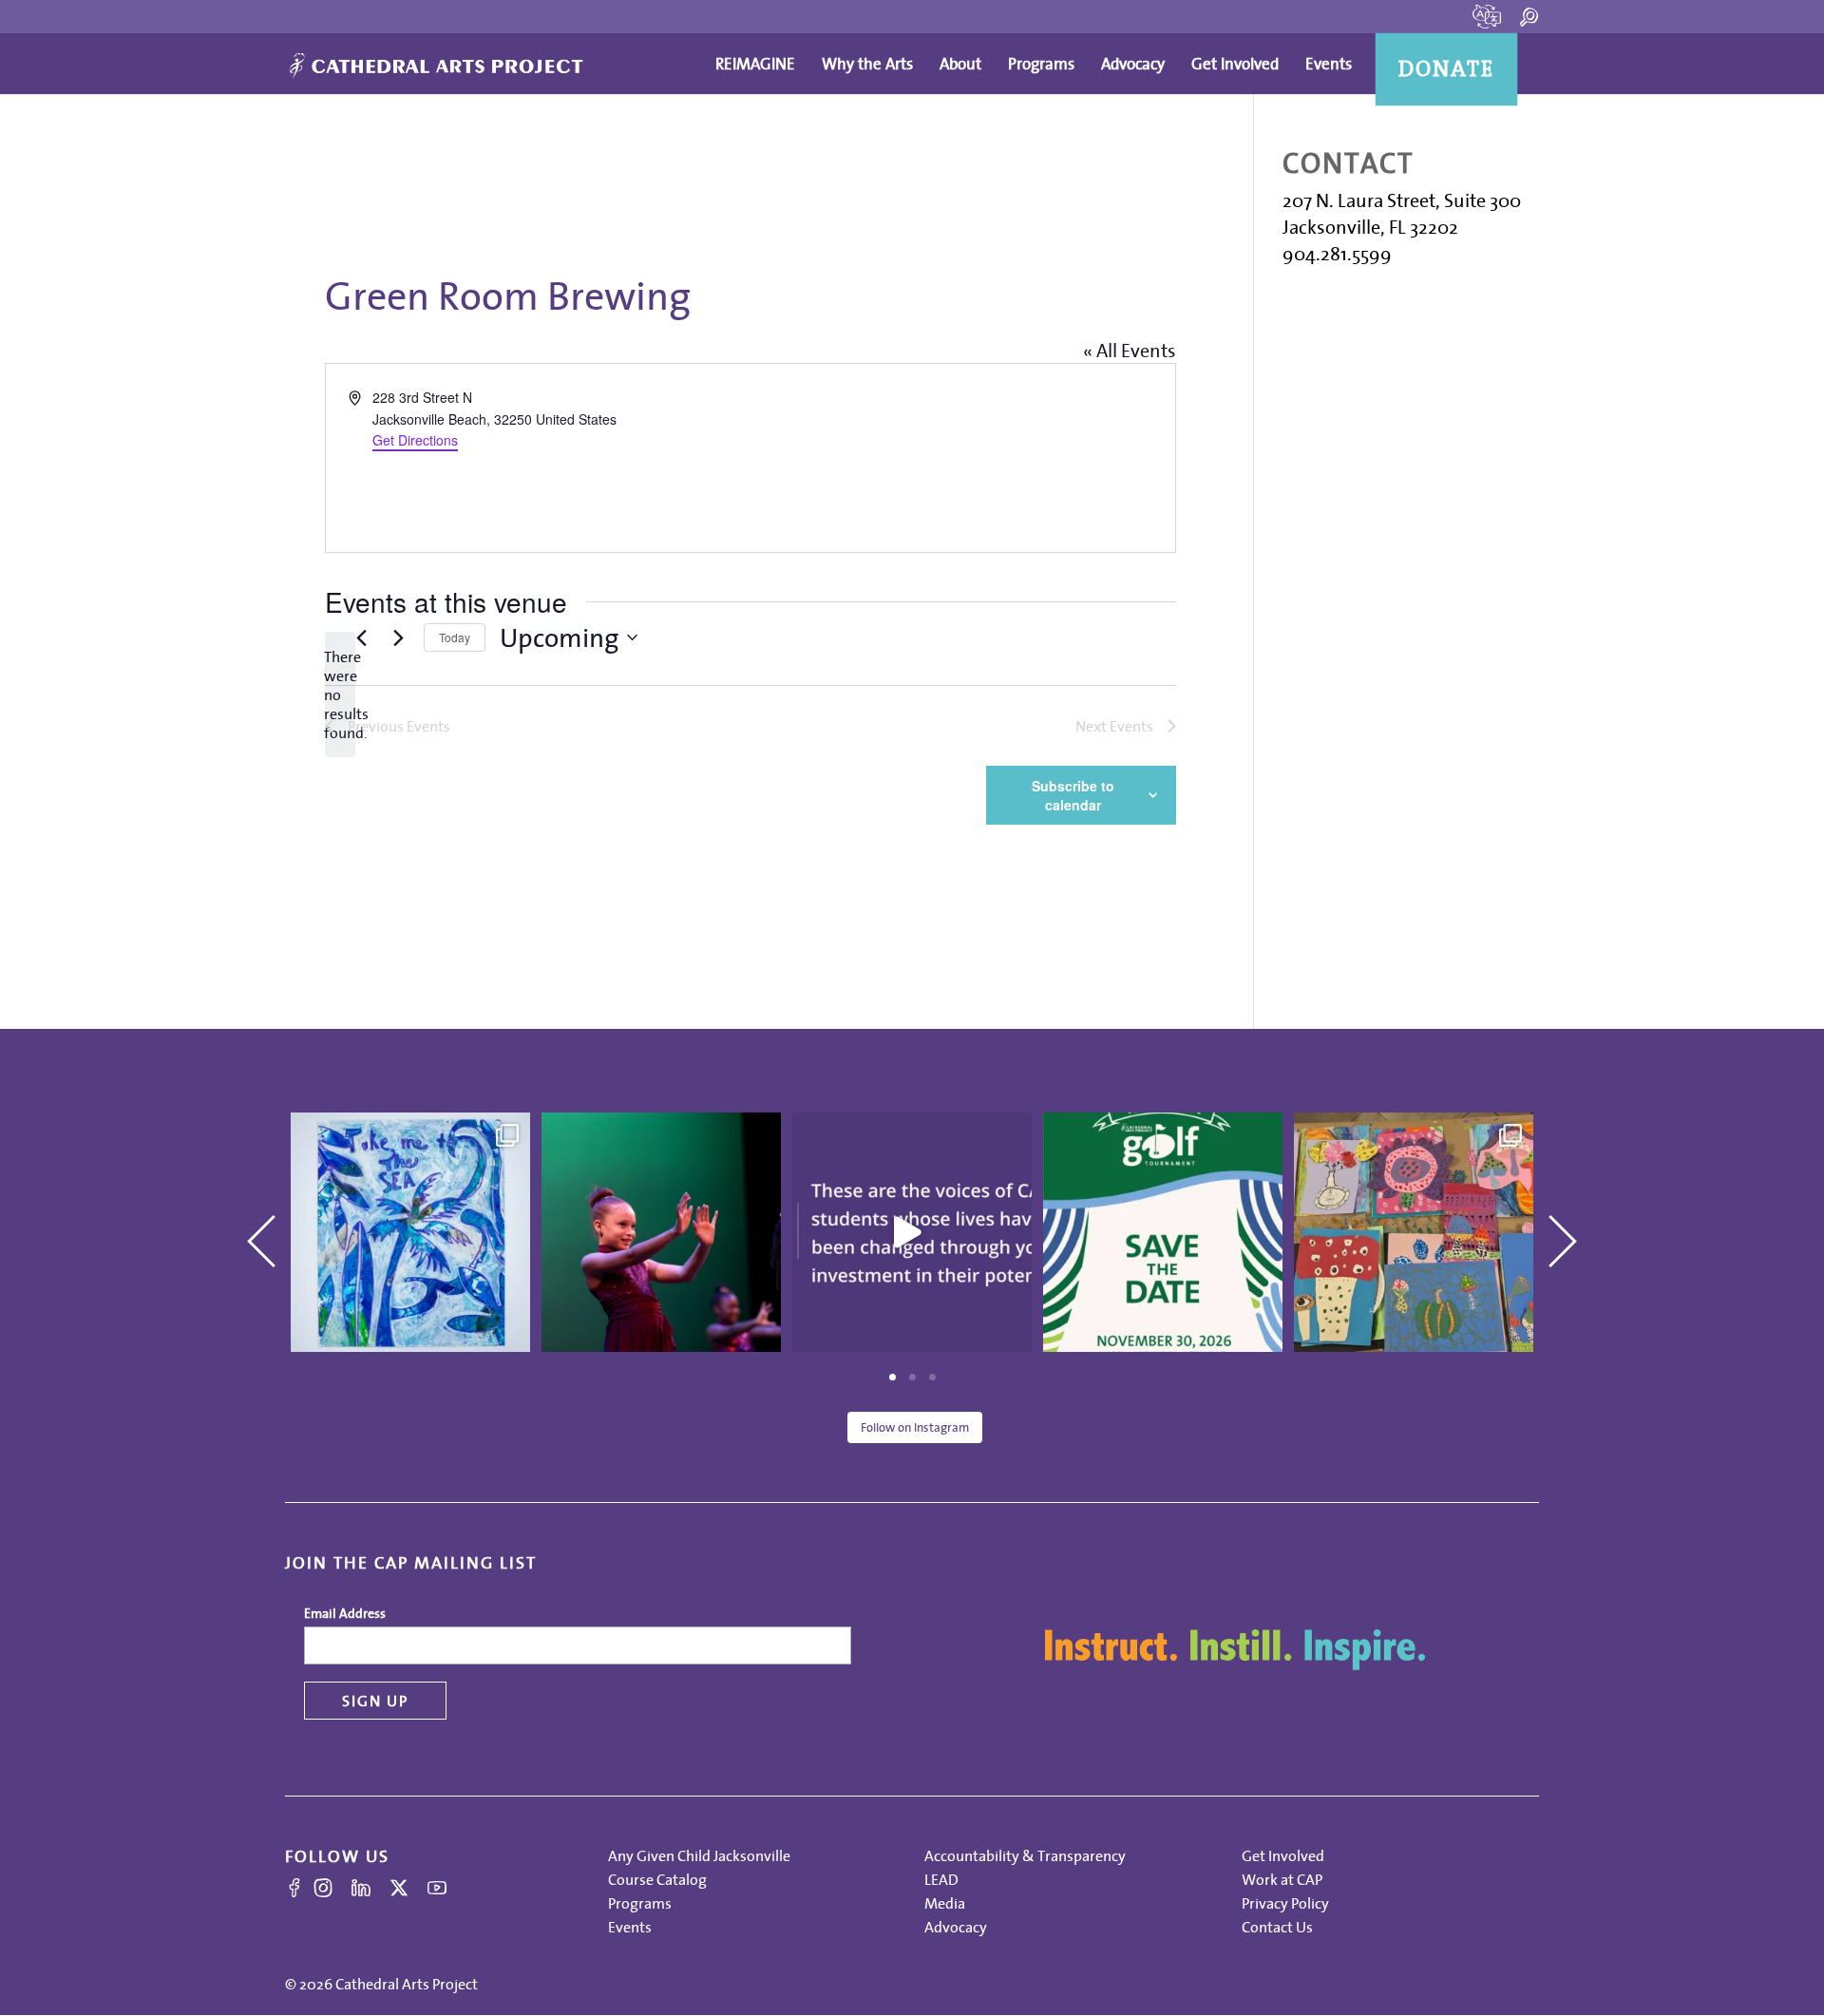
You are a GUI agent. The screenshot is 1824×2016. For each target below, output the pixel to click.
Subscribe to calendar (1073, 795)
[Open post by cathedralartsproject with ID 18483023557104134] (410, 1232)
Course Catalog (657, 1879)
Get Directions (415, 440)
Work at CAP (1282, 1879)
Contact (1348, 163)
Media (945, 1903)
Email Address (345, 1613)
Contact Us (1277, 1927)
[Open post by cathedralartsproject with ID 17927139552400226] (912, 1232)
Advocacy (1133, 64)
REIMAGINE (755, 64)
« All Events (1130, 351)
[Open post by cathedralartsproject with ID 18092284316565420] (1163, 1232)
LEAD (941, 1879)
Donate (1447, 69)
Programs (1041, 64)
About (960, 64)
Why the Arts (867, 64)
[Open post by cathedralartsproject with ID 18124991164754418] (661, 1232)
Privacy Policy (1285, 1903)
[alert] (340, 694)
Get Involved (1235, 64)
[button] (254, 1221)
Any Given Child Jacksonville (699, 1855)
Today (455, 637)
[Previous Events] (361, 637)
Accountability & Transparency (1025, 1855)
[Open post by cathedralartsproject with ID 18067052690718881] (1414, 1232)
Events (1329, 64)
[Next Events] (398, 637)
